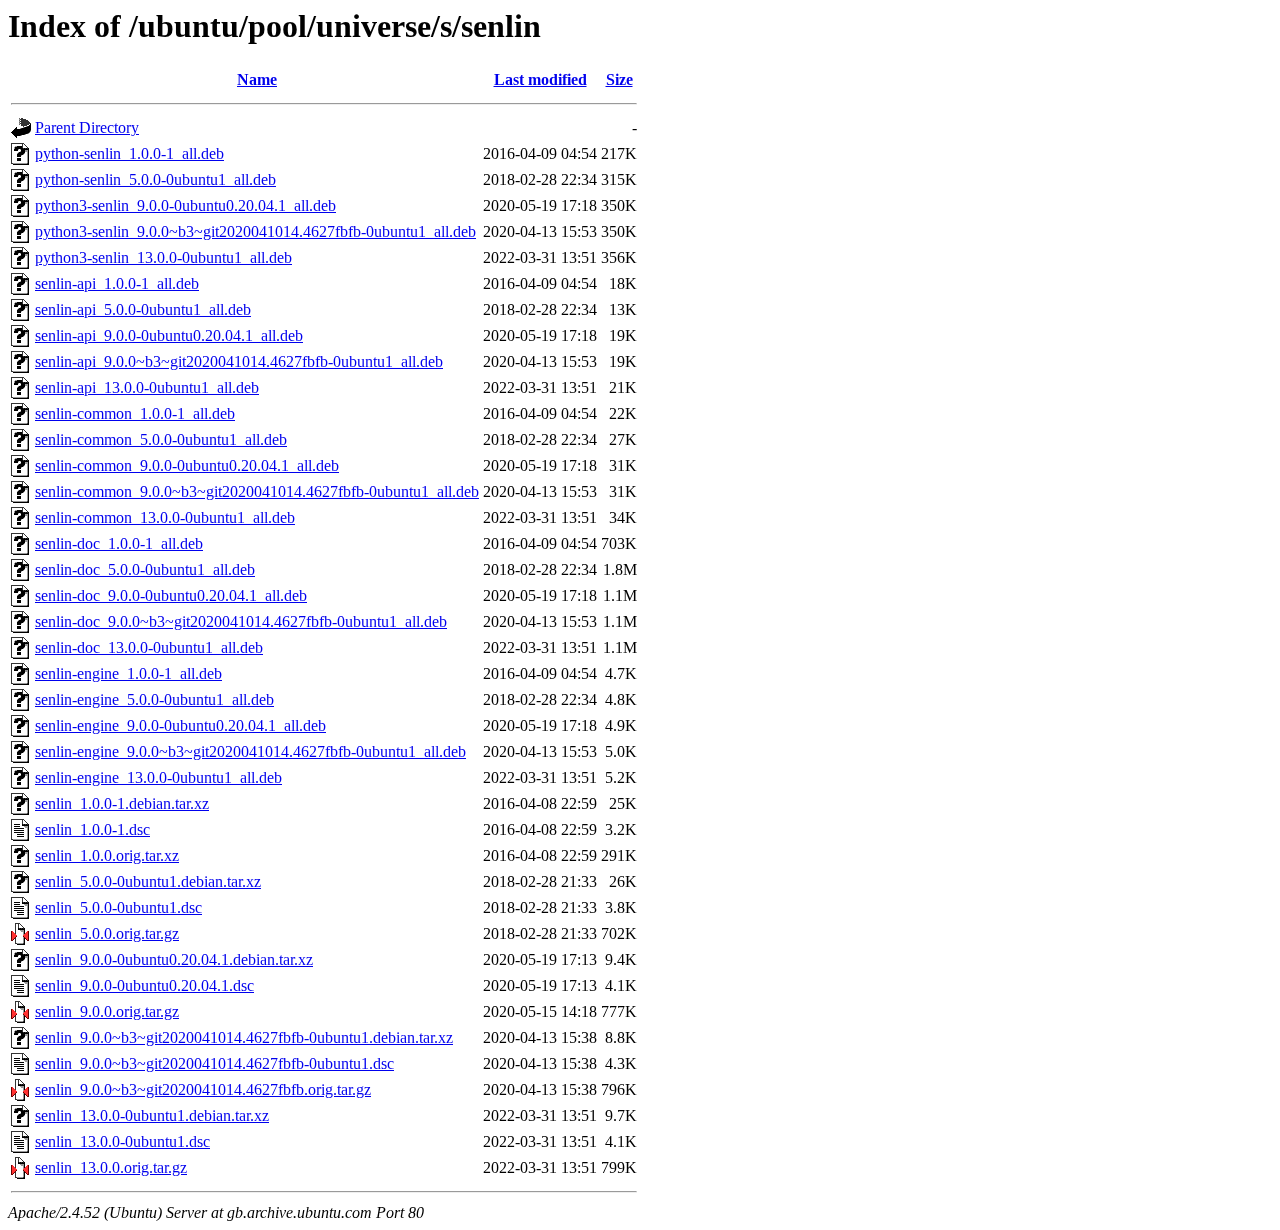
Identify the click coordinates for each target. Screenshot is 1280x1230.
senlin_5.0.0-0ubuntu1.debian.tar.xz (148, 881)
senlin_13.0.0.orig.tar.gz (111, 1167)
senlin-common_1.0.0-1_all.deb (135, 413)
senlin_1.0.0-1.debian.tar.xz (122, 803)
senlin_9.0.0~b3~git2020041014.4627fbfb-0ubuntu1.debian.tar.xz (244, 1037)
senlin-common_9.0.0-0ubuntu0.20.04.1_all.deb (187, 465)
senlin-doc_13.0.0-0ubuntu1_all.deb (149, 647)
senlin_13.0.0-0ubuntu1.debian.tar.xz (152, 1115)
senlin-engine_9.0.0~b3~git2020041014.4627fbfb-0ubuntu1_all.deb (250, 751)
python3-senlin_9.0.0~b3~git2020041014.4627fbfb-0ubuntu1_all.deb (255, 231)
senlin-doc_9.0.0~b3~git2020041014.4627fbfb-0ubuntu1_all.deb (241, 621)
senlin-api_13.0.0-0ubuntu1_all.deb (147, 387)
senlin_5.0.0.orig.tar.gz (107, 933)
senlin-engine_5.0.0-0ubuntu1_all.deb (154, 699)
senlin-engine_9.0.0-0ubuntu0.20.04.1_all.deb (180, 725)
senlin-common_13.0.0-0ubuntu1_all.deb (165, 517)
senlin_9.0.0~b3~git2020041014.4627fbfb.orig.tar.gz (203, 1089)
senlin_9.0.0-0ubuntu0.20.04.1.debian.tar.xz (174, 959)
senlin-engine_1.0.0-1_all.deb (128, 673)
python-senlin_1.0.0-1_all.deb (129, 153)
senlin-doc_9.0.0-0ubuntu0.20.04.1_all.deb (171, 595)
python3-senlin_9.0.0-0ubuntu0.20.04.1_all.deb (185, 205)
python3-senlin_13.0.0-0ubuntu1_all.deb (163, 257)
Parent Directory (87, 127)
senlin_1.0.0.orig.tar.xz (107, 855)
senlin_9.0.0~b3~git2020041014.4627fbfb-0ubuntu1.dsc (214, 1063)
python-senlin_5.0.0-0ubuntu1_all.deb (155, 179)
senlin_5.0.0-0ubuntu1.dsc (118, 907)
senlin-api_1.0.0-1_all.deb (117, 283)
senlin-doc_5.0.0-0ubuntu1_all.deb (145, 569)
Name (257, 79)
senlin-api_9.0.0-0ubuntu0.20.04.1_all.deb (169, 335)
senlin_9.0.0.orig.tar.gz (107, 1011)
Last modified (540, 79)
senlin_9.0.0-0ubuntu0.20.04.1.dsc (144, 985)
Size (619, 79)
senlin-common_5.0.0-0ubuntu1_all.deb (161, 439)
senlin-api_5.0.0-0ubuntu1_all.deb (143, 309)
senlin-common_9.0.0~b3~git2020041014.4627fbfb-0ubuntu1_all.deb (257, 491)
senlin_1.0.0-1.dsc (92, 829)
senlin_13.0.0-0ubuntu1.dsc (122, 1141)
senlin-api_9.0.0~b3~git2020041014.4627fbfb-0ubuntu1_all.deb (239, 361)
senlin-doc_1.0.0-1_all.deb (119, 543)
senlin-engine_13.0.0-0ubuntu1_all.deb (158, 777)
